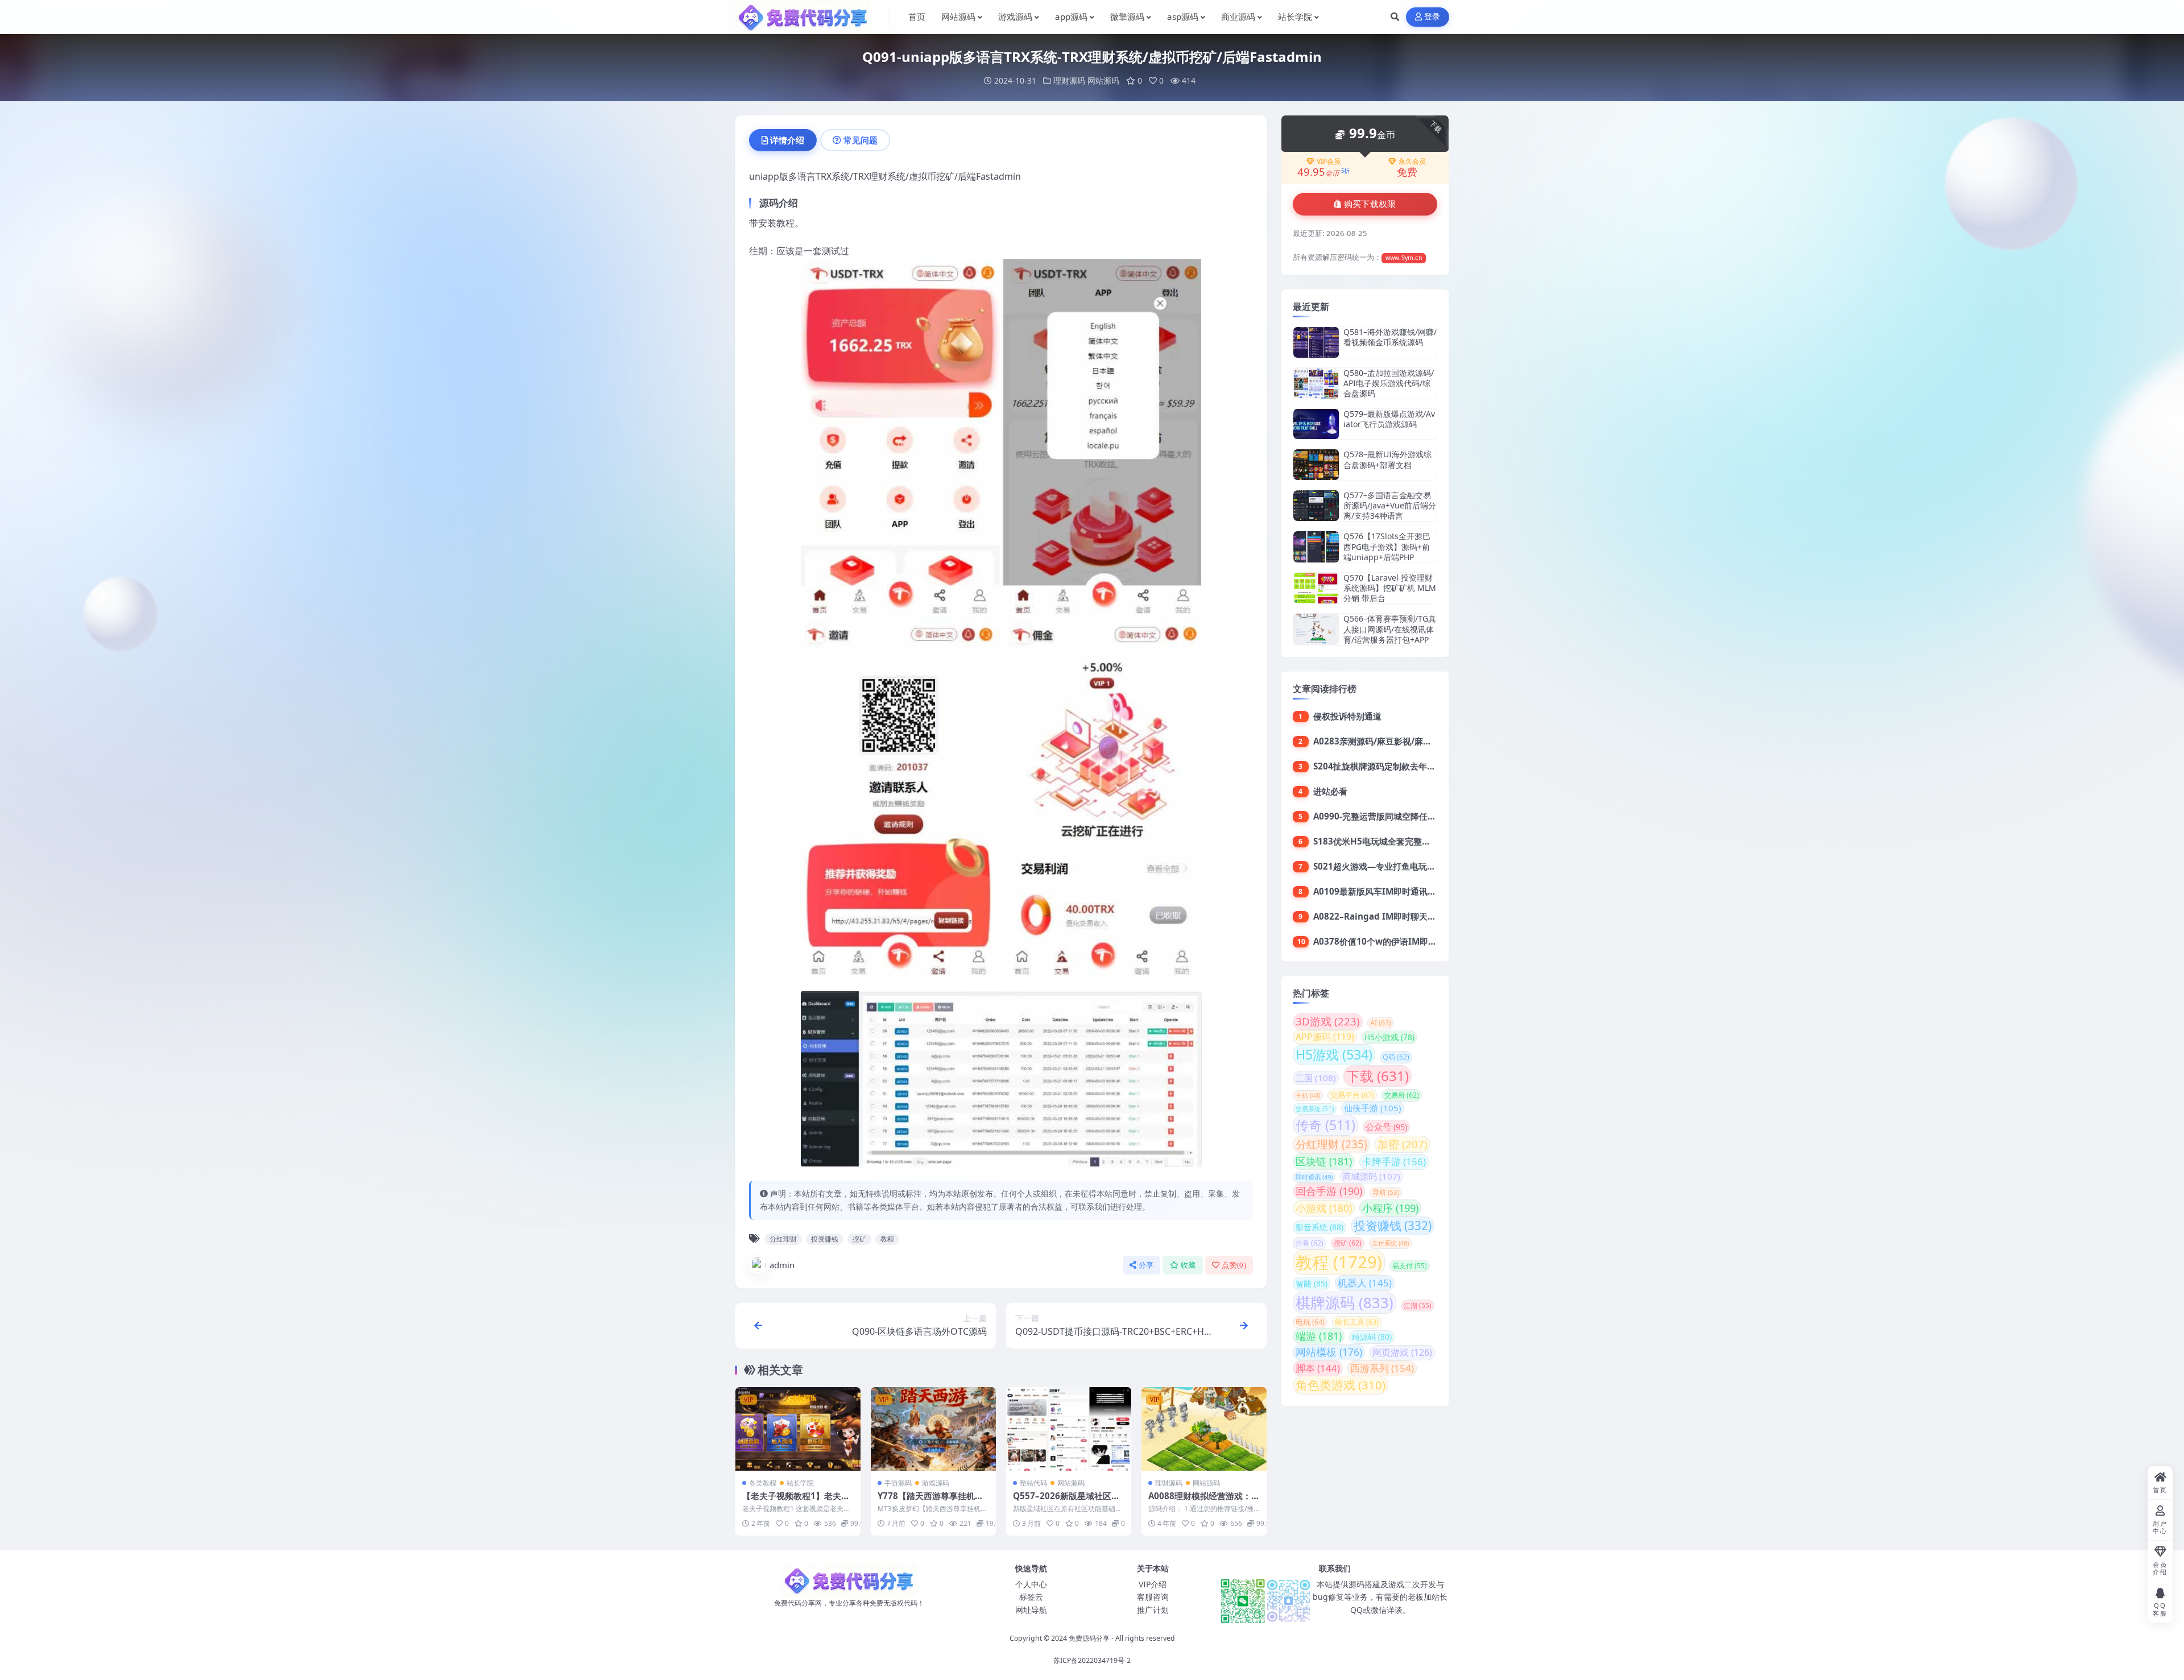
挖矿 (859, 1239)
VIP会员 (1329, 162)
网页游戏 (1402, 1352)
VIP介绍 (1153, 1584)
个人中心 (1031, 1584)
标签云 (1031, 1597)
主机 (1308, 1095)
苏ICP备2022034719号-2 (1092, 1660)
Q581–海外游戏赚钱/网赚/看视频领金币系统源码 (1390, 337)
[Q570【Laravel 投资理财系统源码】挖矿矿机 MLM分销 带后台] (1316, 588)
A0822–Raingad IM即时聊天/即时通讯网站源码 (1406, 916)
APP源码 (1325, 1037)
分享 (1146, 1265)
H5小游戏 (1389, 1037)
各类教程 (763, 1483)
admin (782, 1265)
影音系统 (1319, 1227)
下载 (1378, 1076)
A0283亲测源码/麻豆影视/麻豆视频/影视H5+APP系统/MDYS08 (1436, 741)
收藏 (1188, 1265)
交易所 (1402, 1095)
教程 (887, 1239)
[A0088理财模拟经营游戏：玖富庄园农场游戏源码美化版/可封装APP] (1204, 1429)
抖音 (1310, 1243)
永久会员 (1412, 162)
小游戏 (1324, 1208)
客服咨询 (1153, 1597)
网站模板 (1329, 1352)
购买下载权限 (1370, 204)
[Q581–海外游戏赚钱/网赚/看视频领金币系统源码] (1316, 342)
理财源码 (1069, 80)
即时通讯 (1314, 1177)
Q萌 (1396, 1057)
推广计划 (1153, 1610)
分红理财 (783, 1239)
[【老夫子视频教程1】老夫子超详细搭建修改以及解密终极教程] (798, 1429)
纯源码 (1372, 1337)
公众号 (1386, 1127)
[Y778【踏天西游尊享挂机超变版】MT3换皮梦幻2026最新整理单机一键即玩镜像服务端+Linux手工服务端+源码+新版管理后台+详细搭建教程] (933, 1429)
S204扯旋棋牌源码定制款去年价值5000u (1392, 766)
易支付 (1410, 1265)
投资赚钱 (825, 1239)
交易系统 (1315, 1109)
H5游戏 (1334, 1054)
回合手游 (1329, 1191)
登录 (1432, 17)
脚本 (1318, 1368)
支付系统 (1390, 1243)
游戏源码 (936, 1483)
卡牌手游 (1394, 1162)
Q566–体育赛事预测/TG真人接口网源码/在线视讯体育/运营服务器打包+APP (1390, 629)
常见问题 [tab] (861, 140)
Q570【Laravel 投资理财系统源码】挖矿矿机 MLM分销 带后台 (1390, 588)
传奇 (1325, 1125)
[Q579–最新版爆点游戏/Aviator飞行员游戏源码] (1316, 424)
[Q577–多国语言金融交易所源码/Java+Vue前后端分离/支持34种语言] (1316, 506)
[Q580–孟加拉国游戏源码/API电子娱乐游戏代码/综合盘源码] (1316, 384)
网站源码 (1103, 80)
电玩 (1310, 1322)
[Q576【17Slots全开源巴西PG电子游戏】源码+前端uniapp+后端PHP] (1316, 547)
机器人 (1365, 1283)
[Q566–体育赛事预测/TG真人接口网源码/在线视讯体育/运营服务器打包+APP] (1316, 629)
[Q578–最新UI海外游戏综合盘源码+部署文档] (1316, 464)
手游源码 (898, 1483)
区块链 (1324, 1161)
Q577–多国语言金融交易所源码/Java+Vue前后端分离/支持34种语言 (1390, 505)
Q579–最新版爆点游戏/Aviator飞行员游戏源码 (1389, 419)
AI (1381, 1023)
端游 (1319, 1336)
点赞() (1234, 1265)
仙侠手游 (1373, 1108)
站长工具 (1357, 1322)
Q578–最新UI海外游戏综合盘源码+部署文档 (1387, 459)
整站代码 (1033, 1483)
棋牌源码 (1345, 1302)
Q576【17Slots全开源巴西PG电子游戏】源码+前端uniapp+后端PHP (1387, 546)
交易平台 (1352, 1095)
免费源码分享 (1089, 1638)
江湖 (1418, 1305)
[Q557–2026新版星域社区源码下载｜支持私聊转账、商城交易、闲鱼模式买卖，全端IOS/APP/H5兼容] (1069, 1429)
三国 (1316, 1078)
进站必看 (1330, 791)
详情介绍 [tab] (787, 140)
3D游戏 (1328, 1021)
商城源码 (1372, 1176)
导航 (1386, 1192)
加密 (1403, 1144)
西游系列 (1382, 1368)
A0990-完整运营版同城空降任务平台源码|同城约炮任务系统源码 (1437, 816)
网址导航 (1031, 1610)
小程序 (1390, 1208)
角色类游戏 (1341, 1385)
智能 (1312, 1283)
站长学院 (800, 1483)
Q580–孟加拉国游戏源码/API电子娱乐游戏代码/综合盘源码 (1389, 383)
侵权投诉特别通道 (1347, 716)
